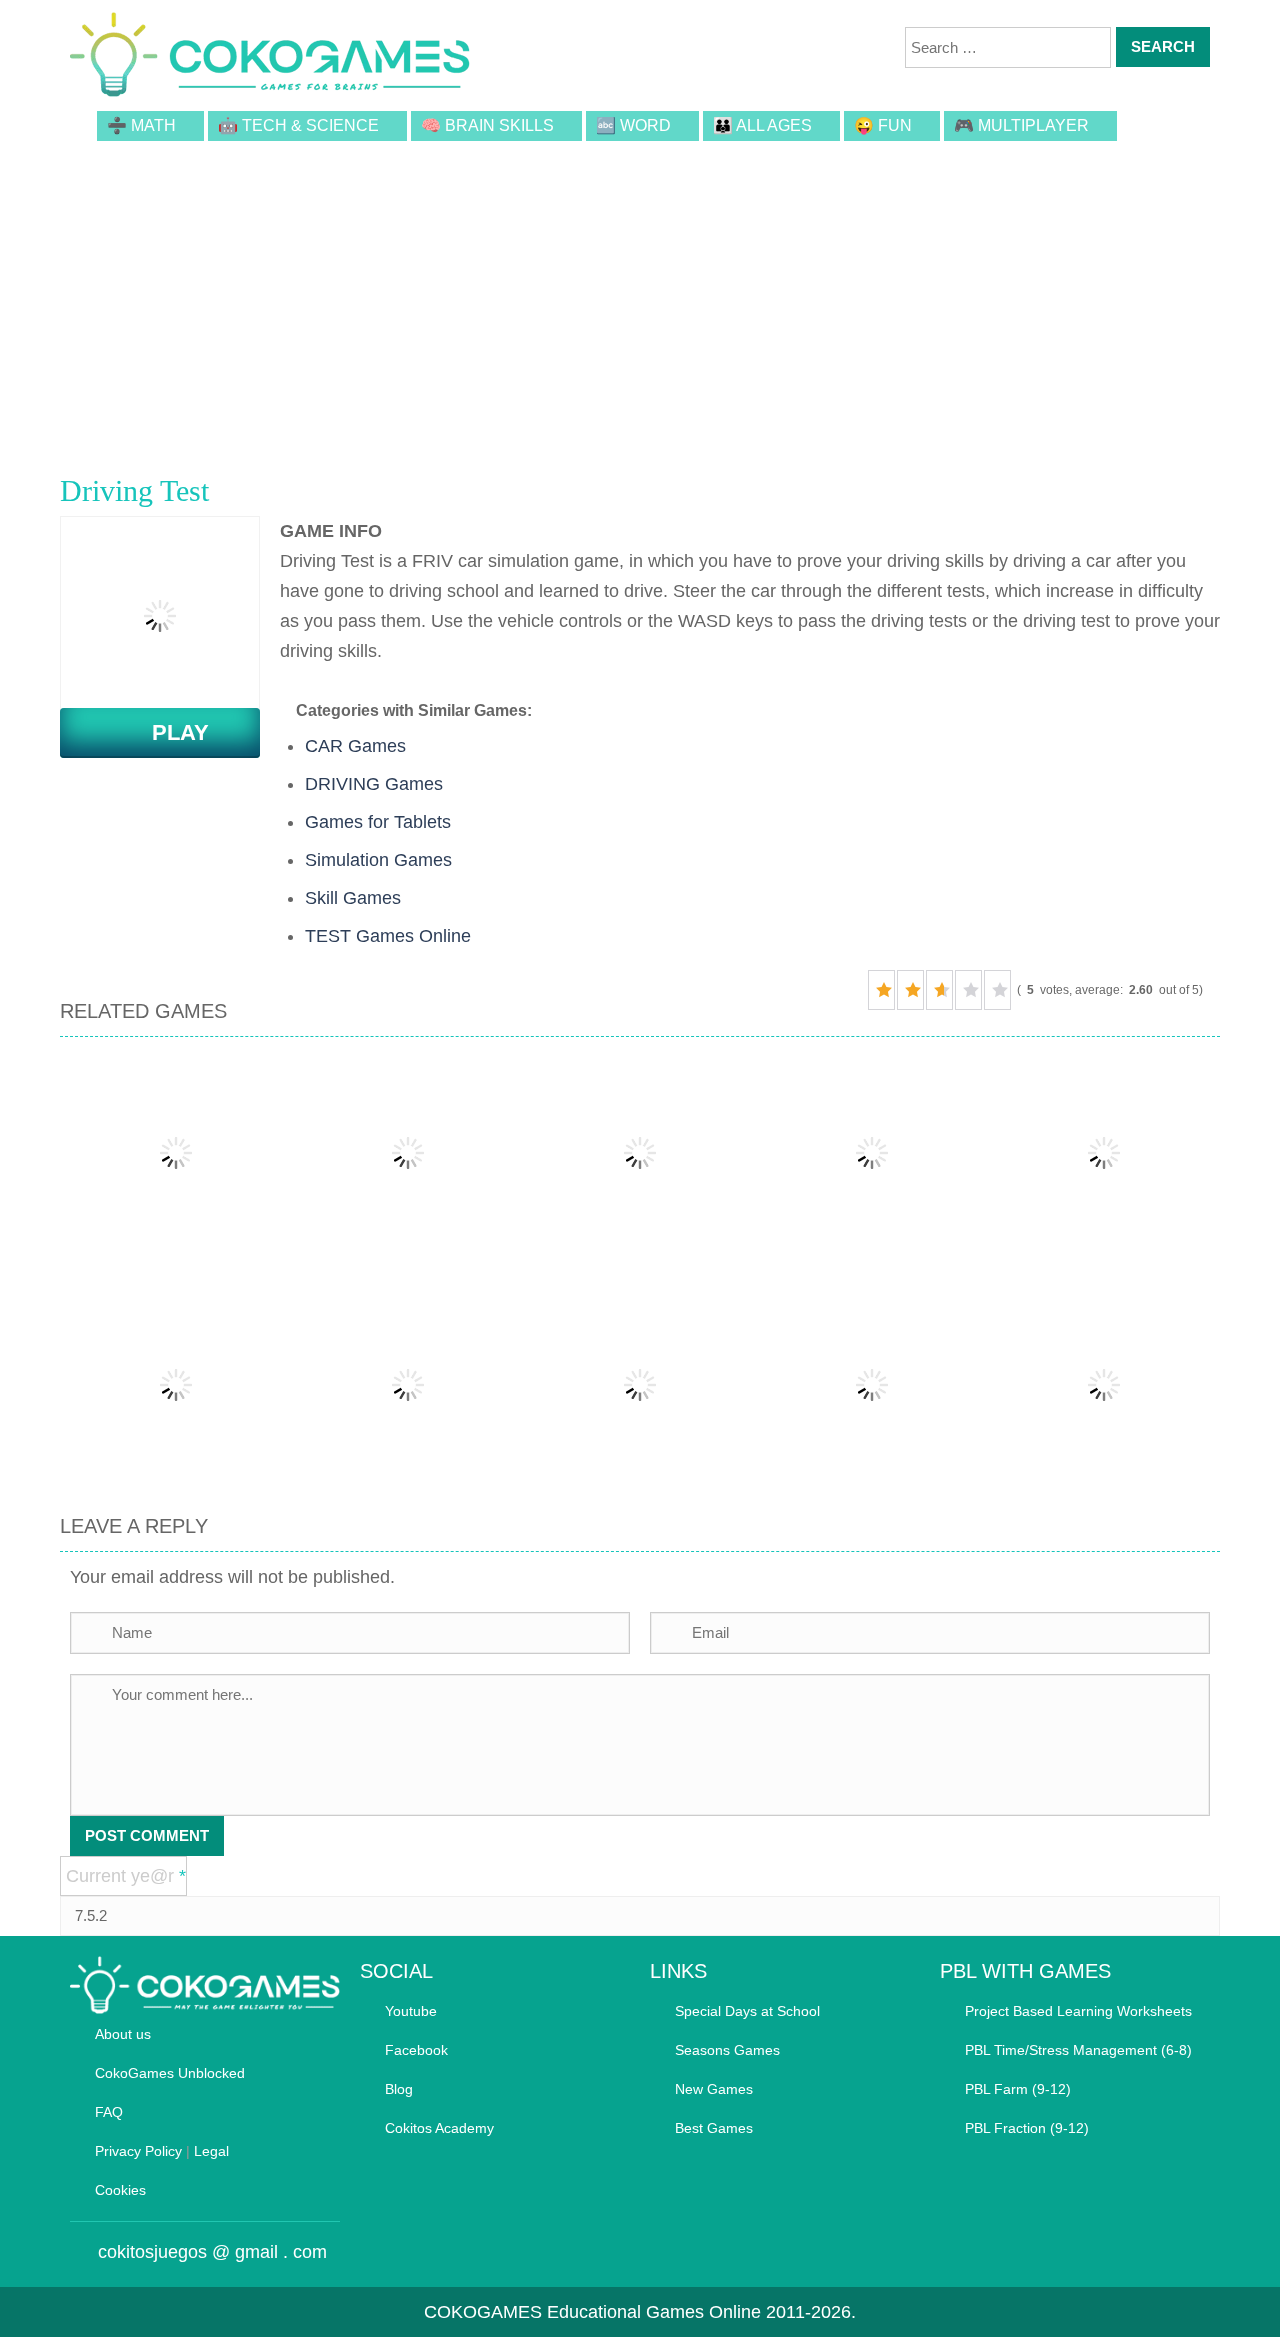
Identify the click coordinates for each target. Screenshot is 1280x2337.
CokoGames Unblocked (170, 2073)
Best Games (714, 2128)
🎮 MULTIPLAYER (1021, 125)
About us (123, 2034)
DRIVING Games (374, 784)
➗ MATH (141, 125)
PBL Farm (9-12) (1018, 2089)
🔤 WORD (633, 125)
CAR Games (355, 746)
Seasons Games (727, 2050)
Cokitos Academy (439, 2128)
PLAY (168, 732)
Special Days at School (747, 2011)
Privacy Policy (138, 2151)
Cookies (120, 2190)
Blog (399, 2089)
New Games (714, 2089)
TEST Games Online (388, 936)
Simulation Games (378, 860)
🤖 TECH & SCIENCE (298, 125)
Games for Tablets (378, 822)
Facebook (416, 2050)
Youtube (411, 2011)
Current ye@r (126, 1876)
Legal (211, 2151)
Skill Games (353, 898)
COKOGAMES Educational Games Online (592, 2312)
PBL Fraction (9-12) (1027, 2128)
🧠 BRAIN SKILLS (487, 125)
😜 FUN (883, 125)
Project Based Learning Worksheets (1078, 2011)
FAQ (109, 2112)
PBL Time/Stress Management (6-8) (1078, 2050)
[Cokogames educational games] (270, 58)
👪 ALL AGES (762, 125)
